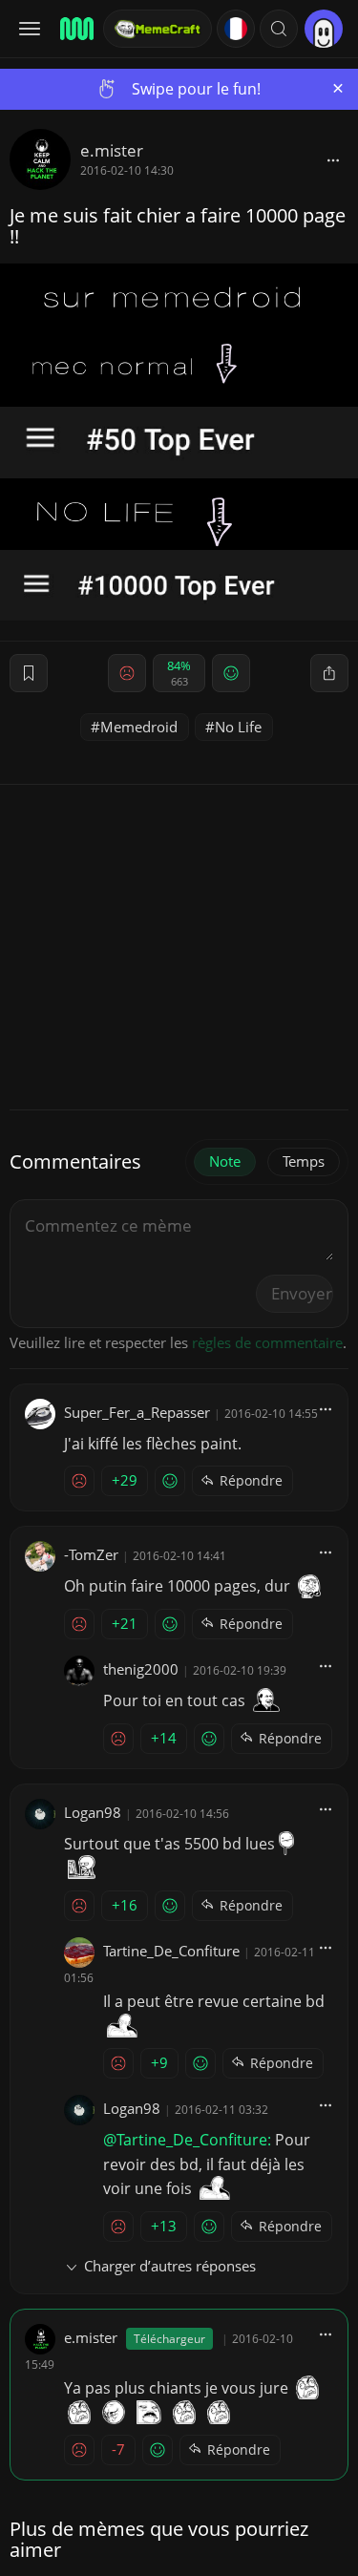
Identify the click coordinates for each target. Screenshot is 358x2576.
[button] (279, 29)
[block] (333, 159)
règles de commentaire (267, 1342)
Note (225, 1161)
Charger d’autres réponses (170, 2266)
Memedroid (139, 727)
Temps (304, 1161)
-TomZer (91, 1554)
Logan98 (93, 1812)
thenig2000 (141, 1669)
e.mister (112, 150)
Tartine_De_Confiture (171, 1951)
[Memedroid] (75, 29)
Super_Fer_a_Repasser (137, 1412)
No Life (238, 727)
